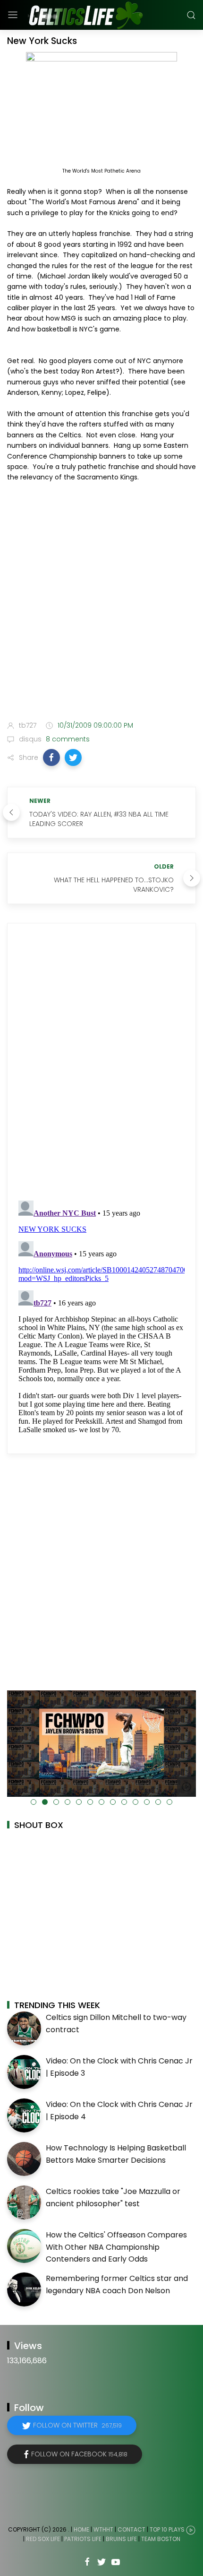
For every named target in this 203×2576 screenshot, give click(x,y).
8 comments (67, 739)
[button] (51, 757)
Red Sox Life (43, 2539)
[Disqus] (101, 1062)
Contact (131, 2529)
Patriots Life (83, 2539)
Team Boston (161, 2539)
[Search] (191, 15)
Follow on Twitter (77, 2425)
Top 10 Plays (167, 2529)
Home (81, 2529)
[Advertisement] (101, 603)
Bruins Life (121, 2539)
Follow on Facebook (79, 2454)
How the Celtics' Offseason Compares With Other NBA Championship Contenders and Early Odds (116, 2247)
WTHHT (103, 2529)
